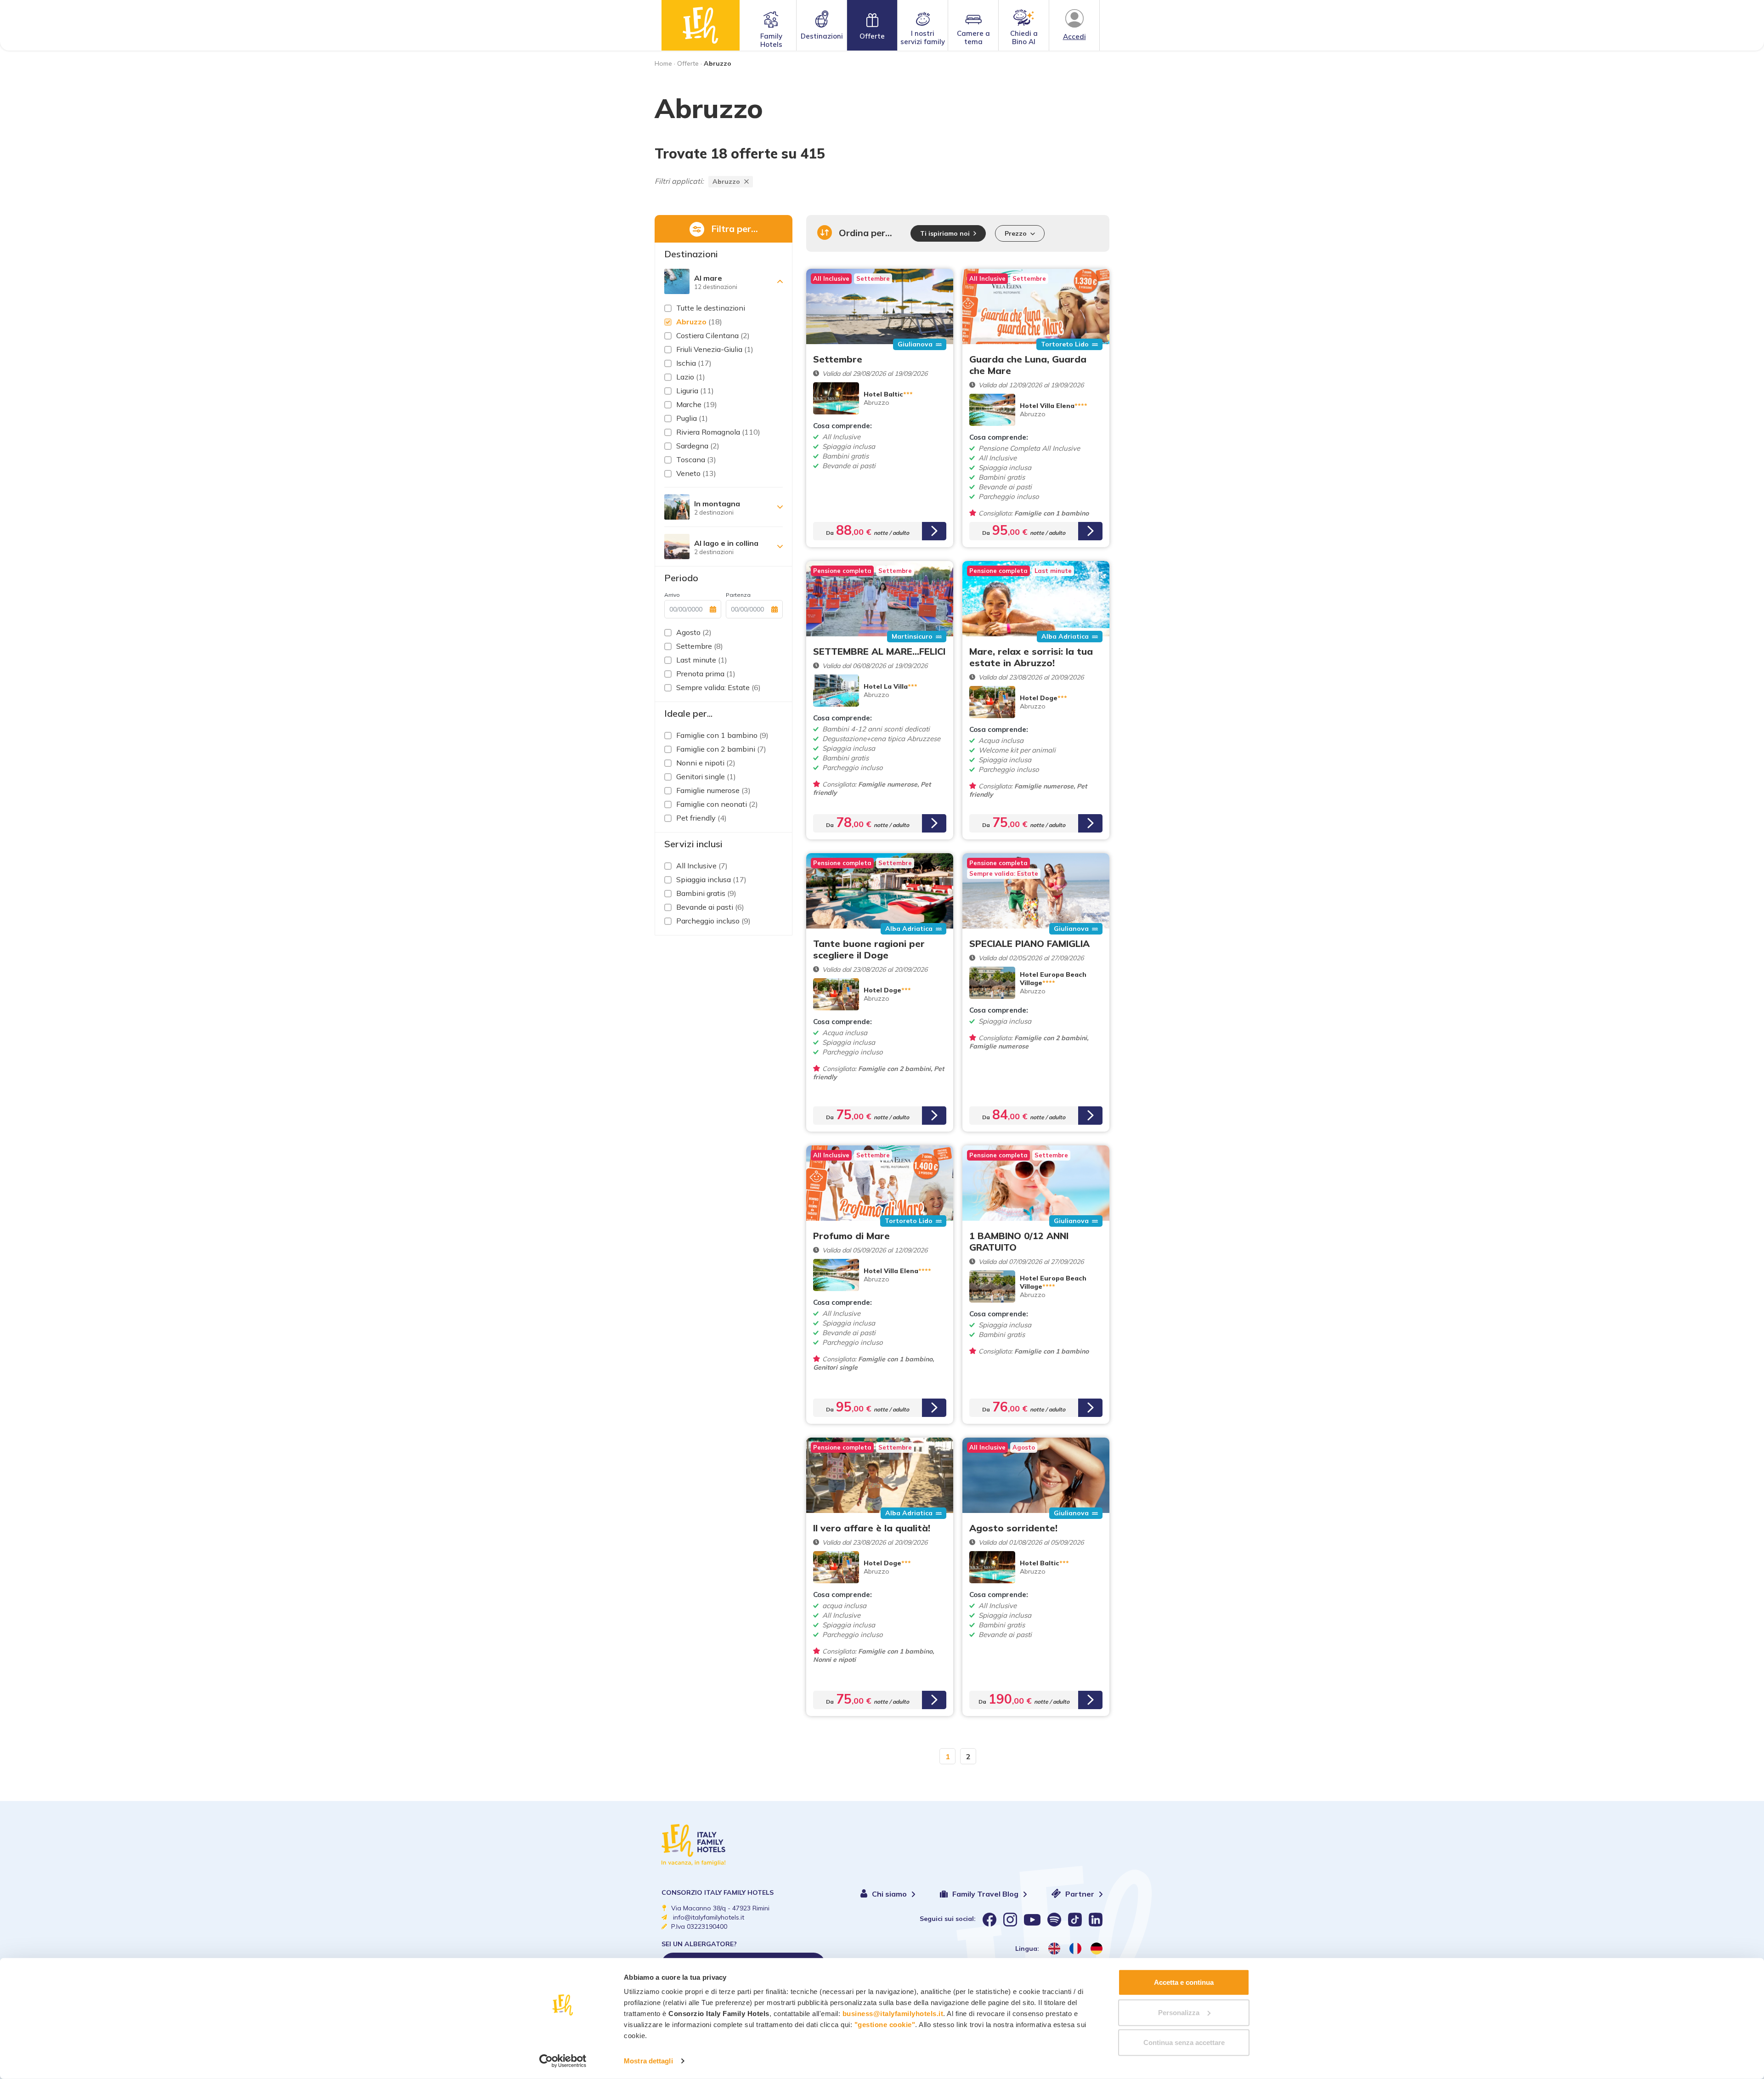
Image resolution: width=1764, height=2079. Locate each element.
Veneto (696, 473)
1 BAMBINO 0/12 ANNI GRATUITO (1019, 1241)
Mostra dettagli (648, 2061)
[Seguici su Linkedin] (1096, 1920)
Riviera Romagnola (718, 432)
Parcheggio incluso (713, 921)
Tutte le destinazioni (711, 308)
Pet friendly (701, 818)
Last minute (702, 660)
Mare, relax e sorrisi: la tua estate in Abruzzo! (1031, 657)
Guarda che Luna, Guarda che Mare (1028, 365)
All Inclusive (702, 866)
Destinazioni (822, 36)
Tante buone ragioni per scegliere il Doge (869, 949)
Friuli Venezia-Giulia (715, 349)
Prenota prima (706, 674)
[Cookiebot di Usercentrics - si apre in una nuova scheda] (563, 2061)
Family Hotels (771, 40)
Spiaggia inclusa (711, 879)
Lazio (691, 377)
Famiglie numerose (713, 790)
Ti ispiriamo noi (945, 233)
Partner (1081, 1894)
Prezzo (1016, 233)
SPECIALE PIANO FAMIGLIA (1029, 943)
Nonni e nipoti (706, 763)
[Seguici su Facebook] (989, 1920)
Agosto (694, 632)
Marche (697, 404)
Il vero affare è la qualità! (872, 1528)
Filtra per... (735, 229)
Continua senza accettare (1184, 2042)
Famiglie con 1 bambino (722, 735)
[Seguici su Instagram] (1010, 1920)
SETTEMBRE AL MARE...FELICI (879, 651)
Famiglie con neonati (717, 804)
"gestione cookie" (885, 2025)
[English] (1054, 1949)
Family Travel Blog (986, 1894)
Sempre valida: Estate (718, 687)
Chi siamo (890, 1894)
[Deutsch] (1097, 1949)
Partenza (738, 595)
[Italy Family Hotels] (701, 25)
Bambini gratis (706, 893)
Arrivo (672, 595)
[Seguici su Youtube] (1032, 1920)
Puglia (692, 418)
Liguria (695, 391)
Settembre (700, 646)
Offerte (872, 36)
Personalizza (1179, 2012)
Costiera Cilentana (713, 335)
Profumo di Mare (851, 1236)
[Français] (1075, 1949)
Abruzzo (726, 181)
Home (663, 63)
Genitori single (706, 776)
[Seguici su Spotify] (1054, 1920)
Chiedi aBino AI (1024, 37)
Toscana (696, 459)
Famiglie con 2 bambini (721, 749)
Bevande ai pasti (710, 907)
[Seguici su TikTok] (1075, 1920)
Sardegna (698, 446)
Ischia (694, 363)
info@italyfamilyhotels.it (709, 1917)
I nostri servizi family (923, 37)
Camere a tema (973, 37)
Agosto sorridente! (1013, 1528)
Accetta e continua (1184, 1982)
